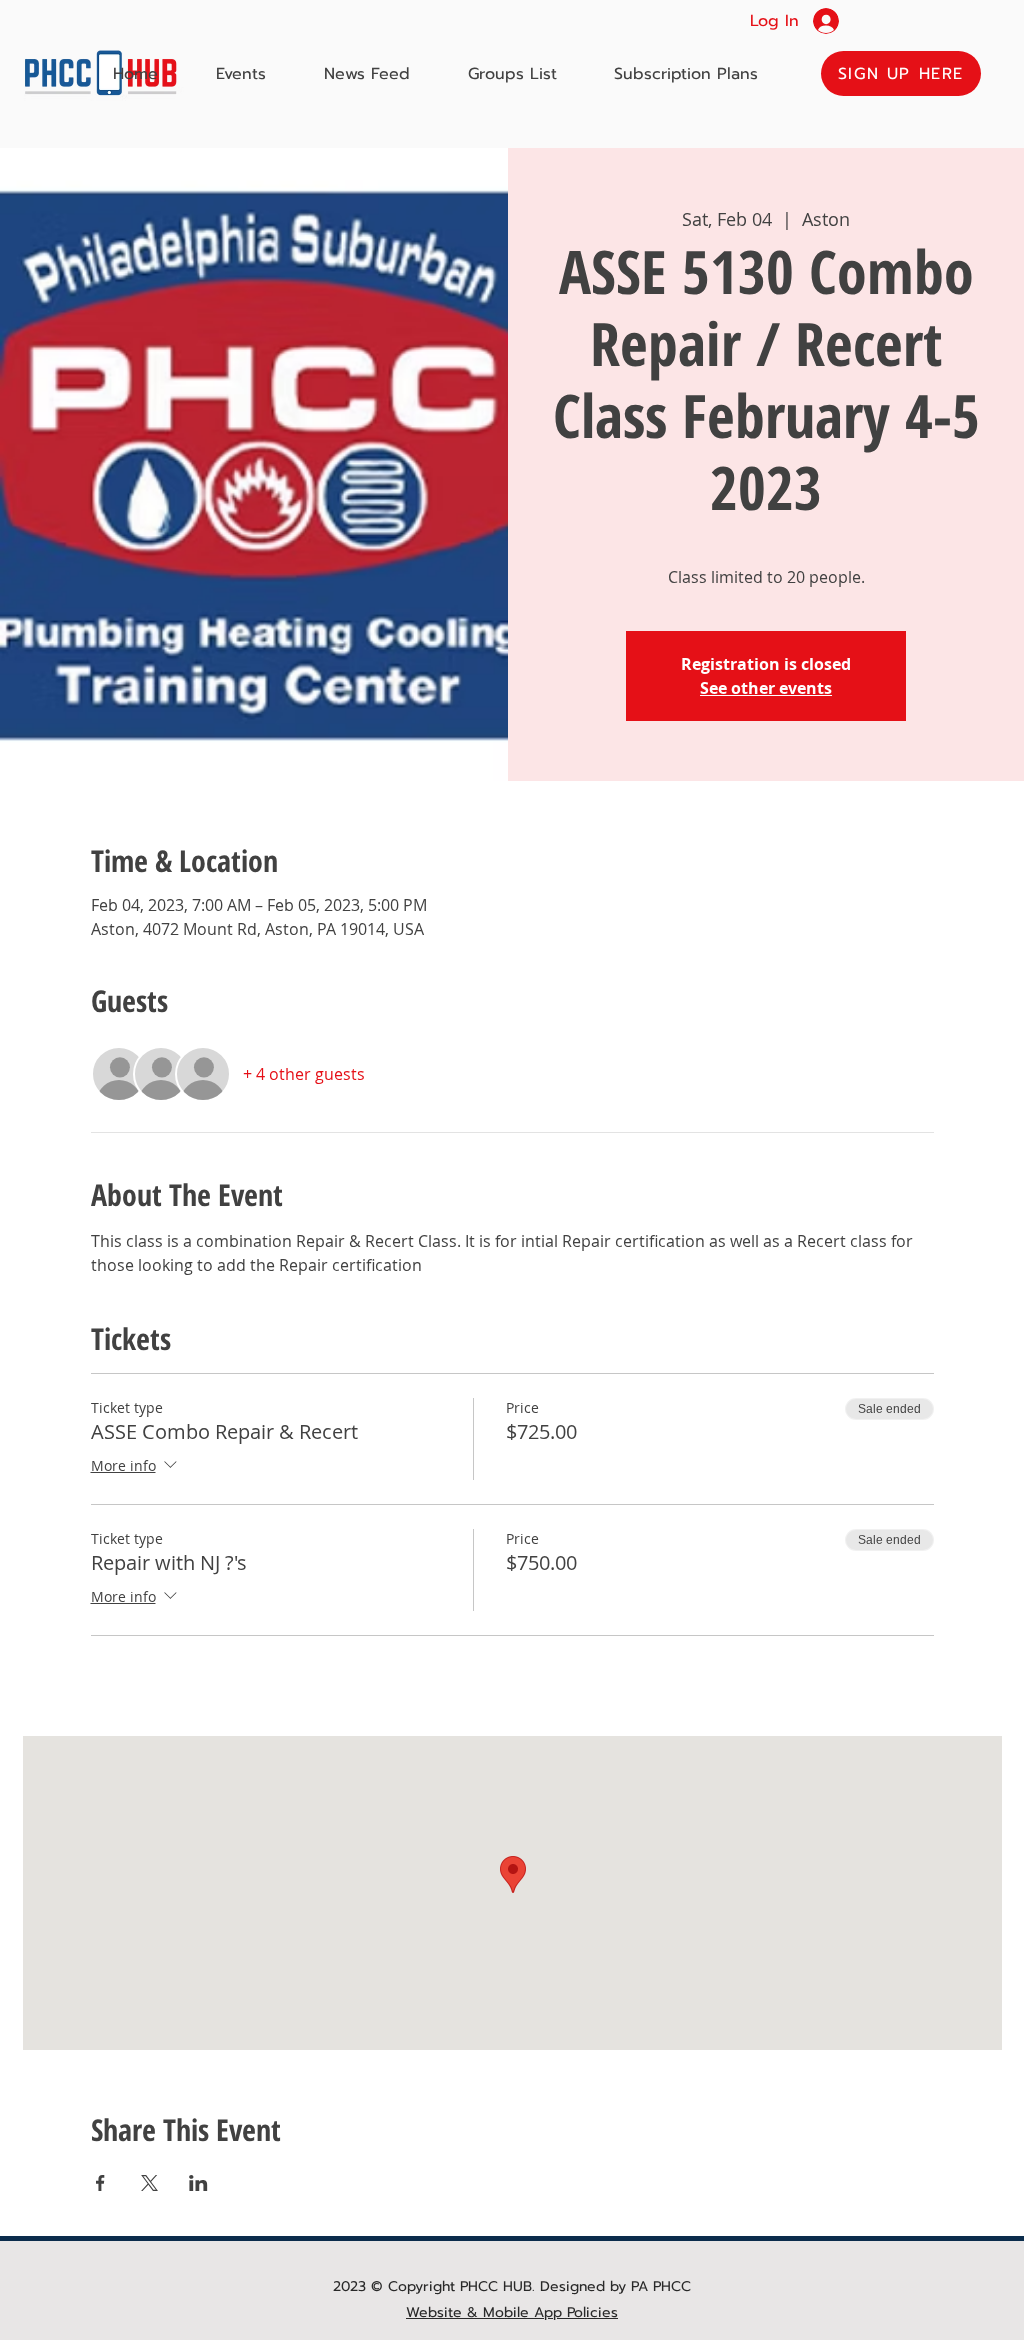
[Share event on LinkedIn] (198, 2183)
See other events (766, 688)
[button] (901, 73)
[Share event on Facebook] (100, 2183)
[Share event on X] (149, 2183)
